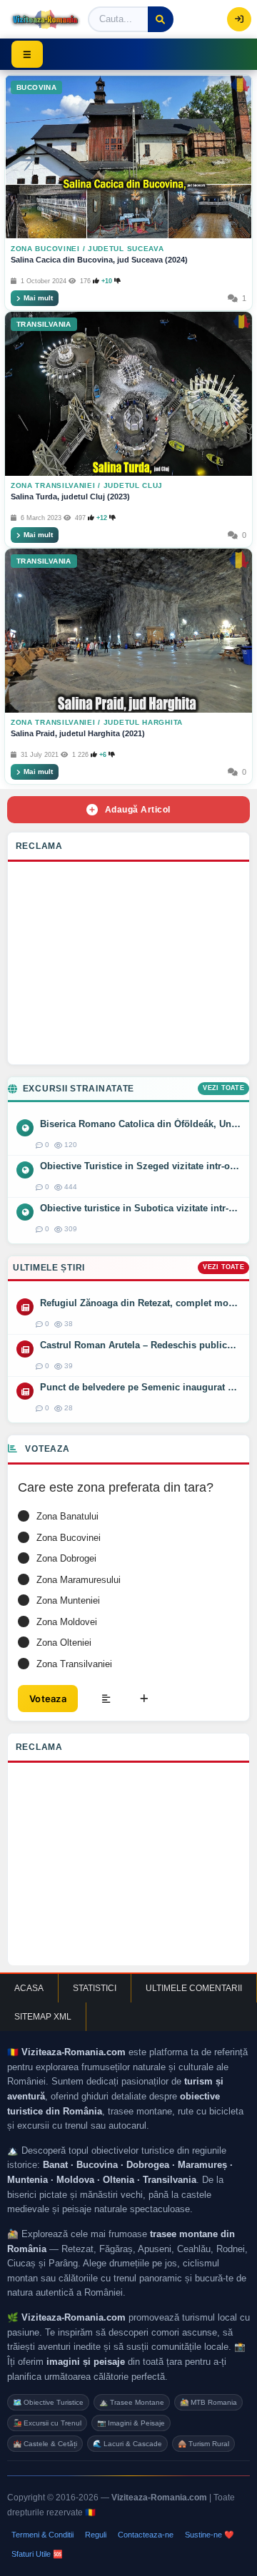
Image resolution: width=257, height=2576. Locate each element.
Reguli (96, 2535)
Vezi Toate (223, 1088)
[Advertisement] (128, 967)
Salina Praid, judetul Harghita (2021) (78, 733)
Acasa (29, 1988)
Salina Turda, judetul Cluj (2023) (70, 497)
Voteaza (48, 1699)
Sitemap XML (43, 2017)
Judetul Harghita (143, 722)
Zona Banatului (67, 1516)
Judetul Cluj (133, 485)
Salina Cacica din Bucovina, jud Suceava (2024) (99, 260)
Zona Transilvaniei (53, 485)
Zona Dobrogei (66, 1558)
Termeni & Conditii (42, 2535)
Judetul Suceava (126, 249)
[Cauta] (161, 19)
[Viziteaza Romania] (45, 19)
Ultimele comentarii (194, 1988)
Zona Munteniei (68, 1600)
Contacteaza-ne (146, 2535)
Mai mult (38, 298)
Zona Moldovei (67, 1622)
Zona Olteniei (64, 1643)
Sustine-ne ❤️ (210, 2535)
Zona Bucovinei (45, 249)
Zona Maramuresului (79, 1580)
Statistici (95, 1988)
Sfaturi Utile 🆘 (37, 2554)
